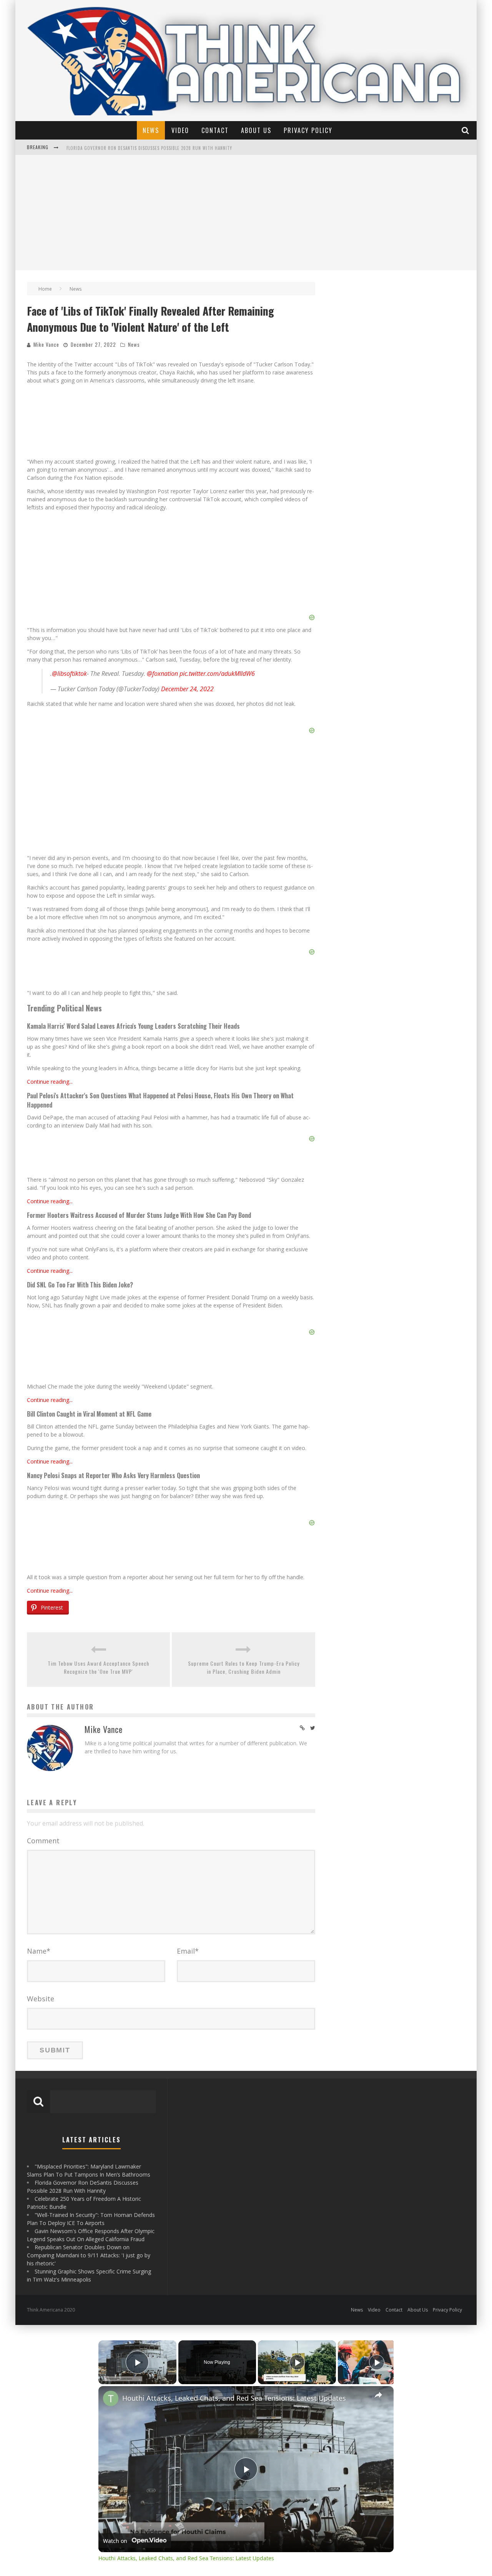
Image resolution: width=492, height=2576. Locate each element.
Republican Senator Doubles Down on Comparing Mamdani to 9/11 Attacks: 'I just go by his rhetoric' (89, 2255)
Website (41, 1999)
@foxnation (162, 674)
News (151, 130)
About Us (256, 130)
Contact (215, 130)
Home (45, 289)
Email (188, 1951)
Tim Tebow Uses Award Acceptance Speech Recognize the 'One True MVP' (98, 1667)
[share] (378, 2395)
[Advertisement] (246, 213)
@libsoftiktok (69, 674)
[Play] (297, 2362)
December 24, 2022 (187, 689)
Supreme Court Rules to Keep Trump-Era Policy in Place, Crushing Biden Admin (244, 1667)
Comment (43, 1841)
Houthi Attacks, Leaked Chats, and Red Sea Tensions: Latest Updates (234, 2398)
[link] (111, 2398)
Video (180, 130)
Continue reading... (50, 1082)
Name (39, 1951)
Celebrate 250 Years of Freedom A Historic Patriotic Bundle (134, 148)
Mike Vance (46, 344)
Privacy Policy (308, 130)
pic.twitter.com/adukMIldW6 (217, 674)
